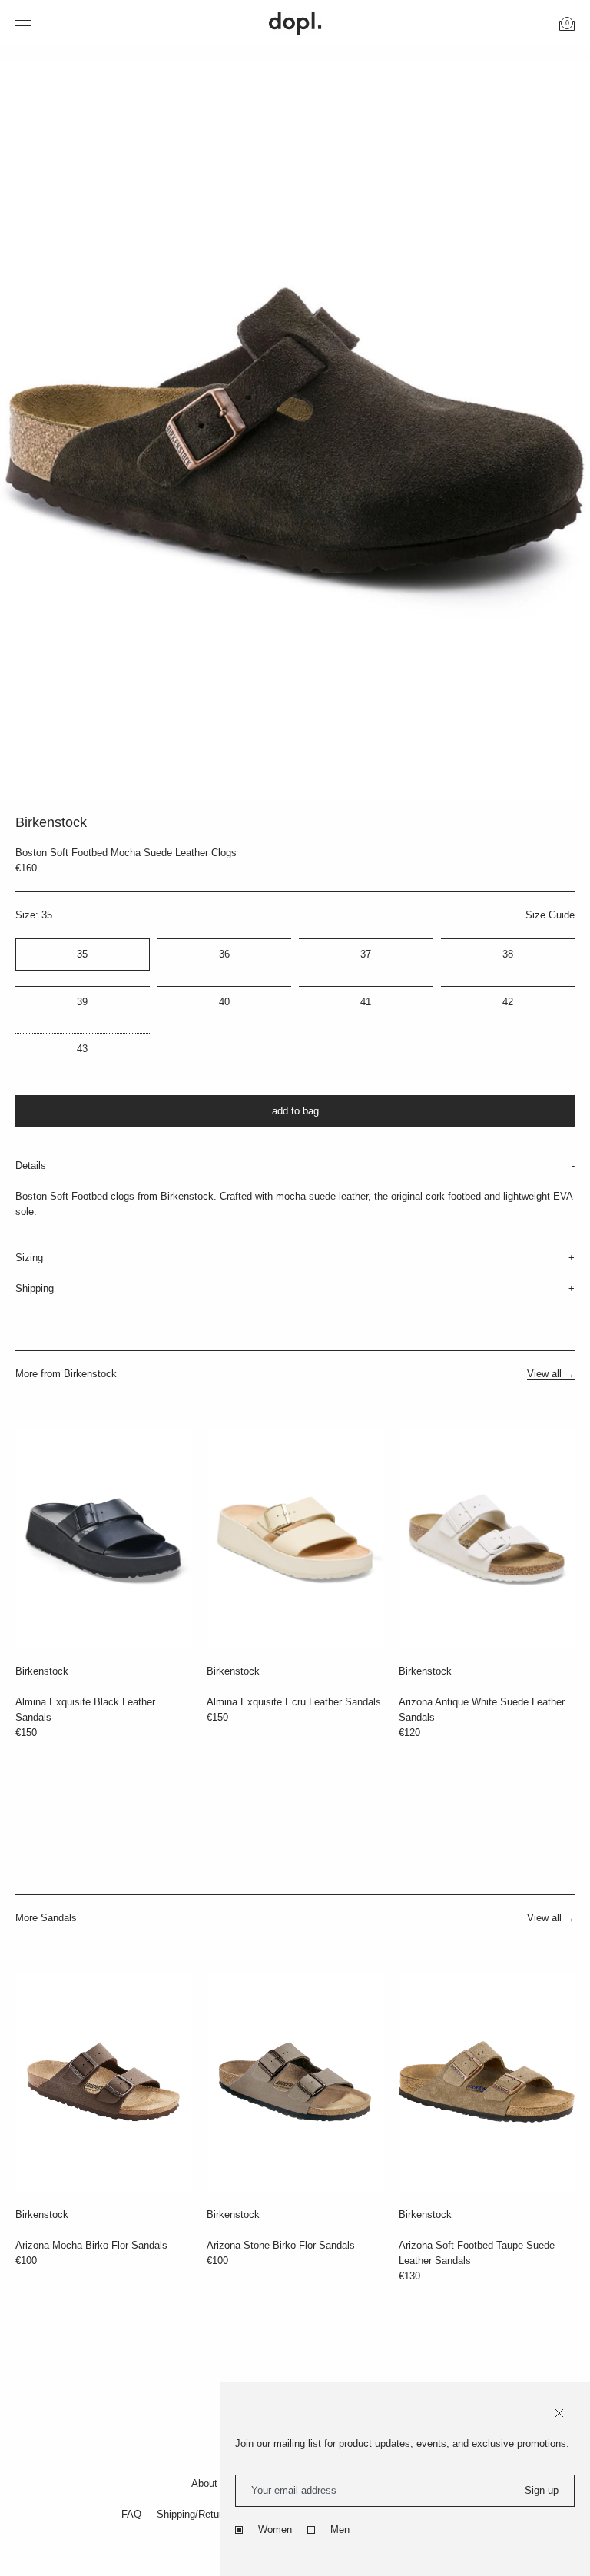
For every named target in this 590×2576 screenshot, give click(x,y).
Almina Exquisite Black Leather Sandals (85, 1710)
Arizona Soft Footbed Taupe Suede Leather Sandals (477, 2253)
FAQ (131, 2514)
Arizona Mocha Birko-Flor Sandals (91, 2245)
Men (340, 2530)
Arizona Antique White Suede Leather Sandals (482, 1710)
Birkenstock (42, 1671)
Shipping (35, 1288)
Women (275, 2530)
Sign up (542, 2490)
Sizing (29, 1258)
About (204, 2483)
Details (31, 1165)
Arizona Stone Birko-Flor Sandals (281, 2245)
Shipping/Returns (195, 2514)
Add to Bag (295, 1111)
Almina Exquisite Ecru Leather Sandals (294, 1702)
